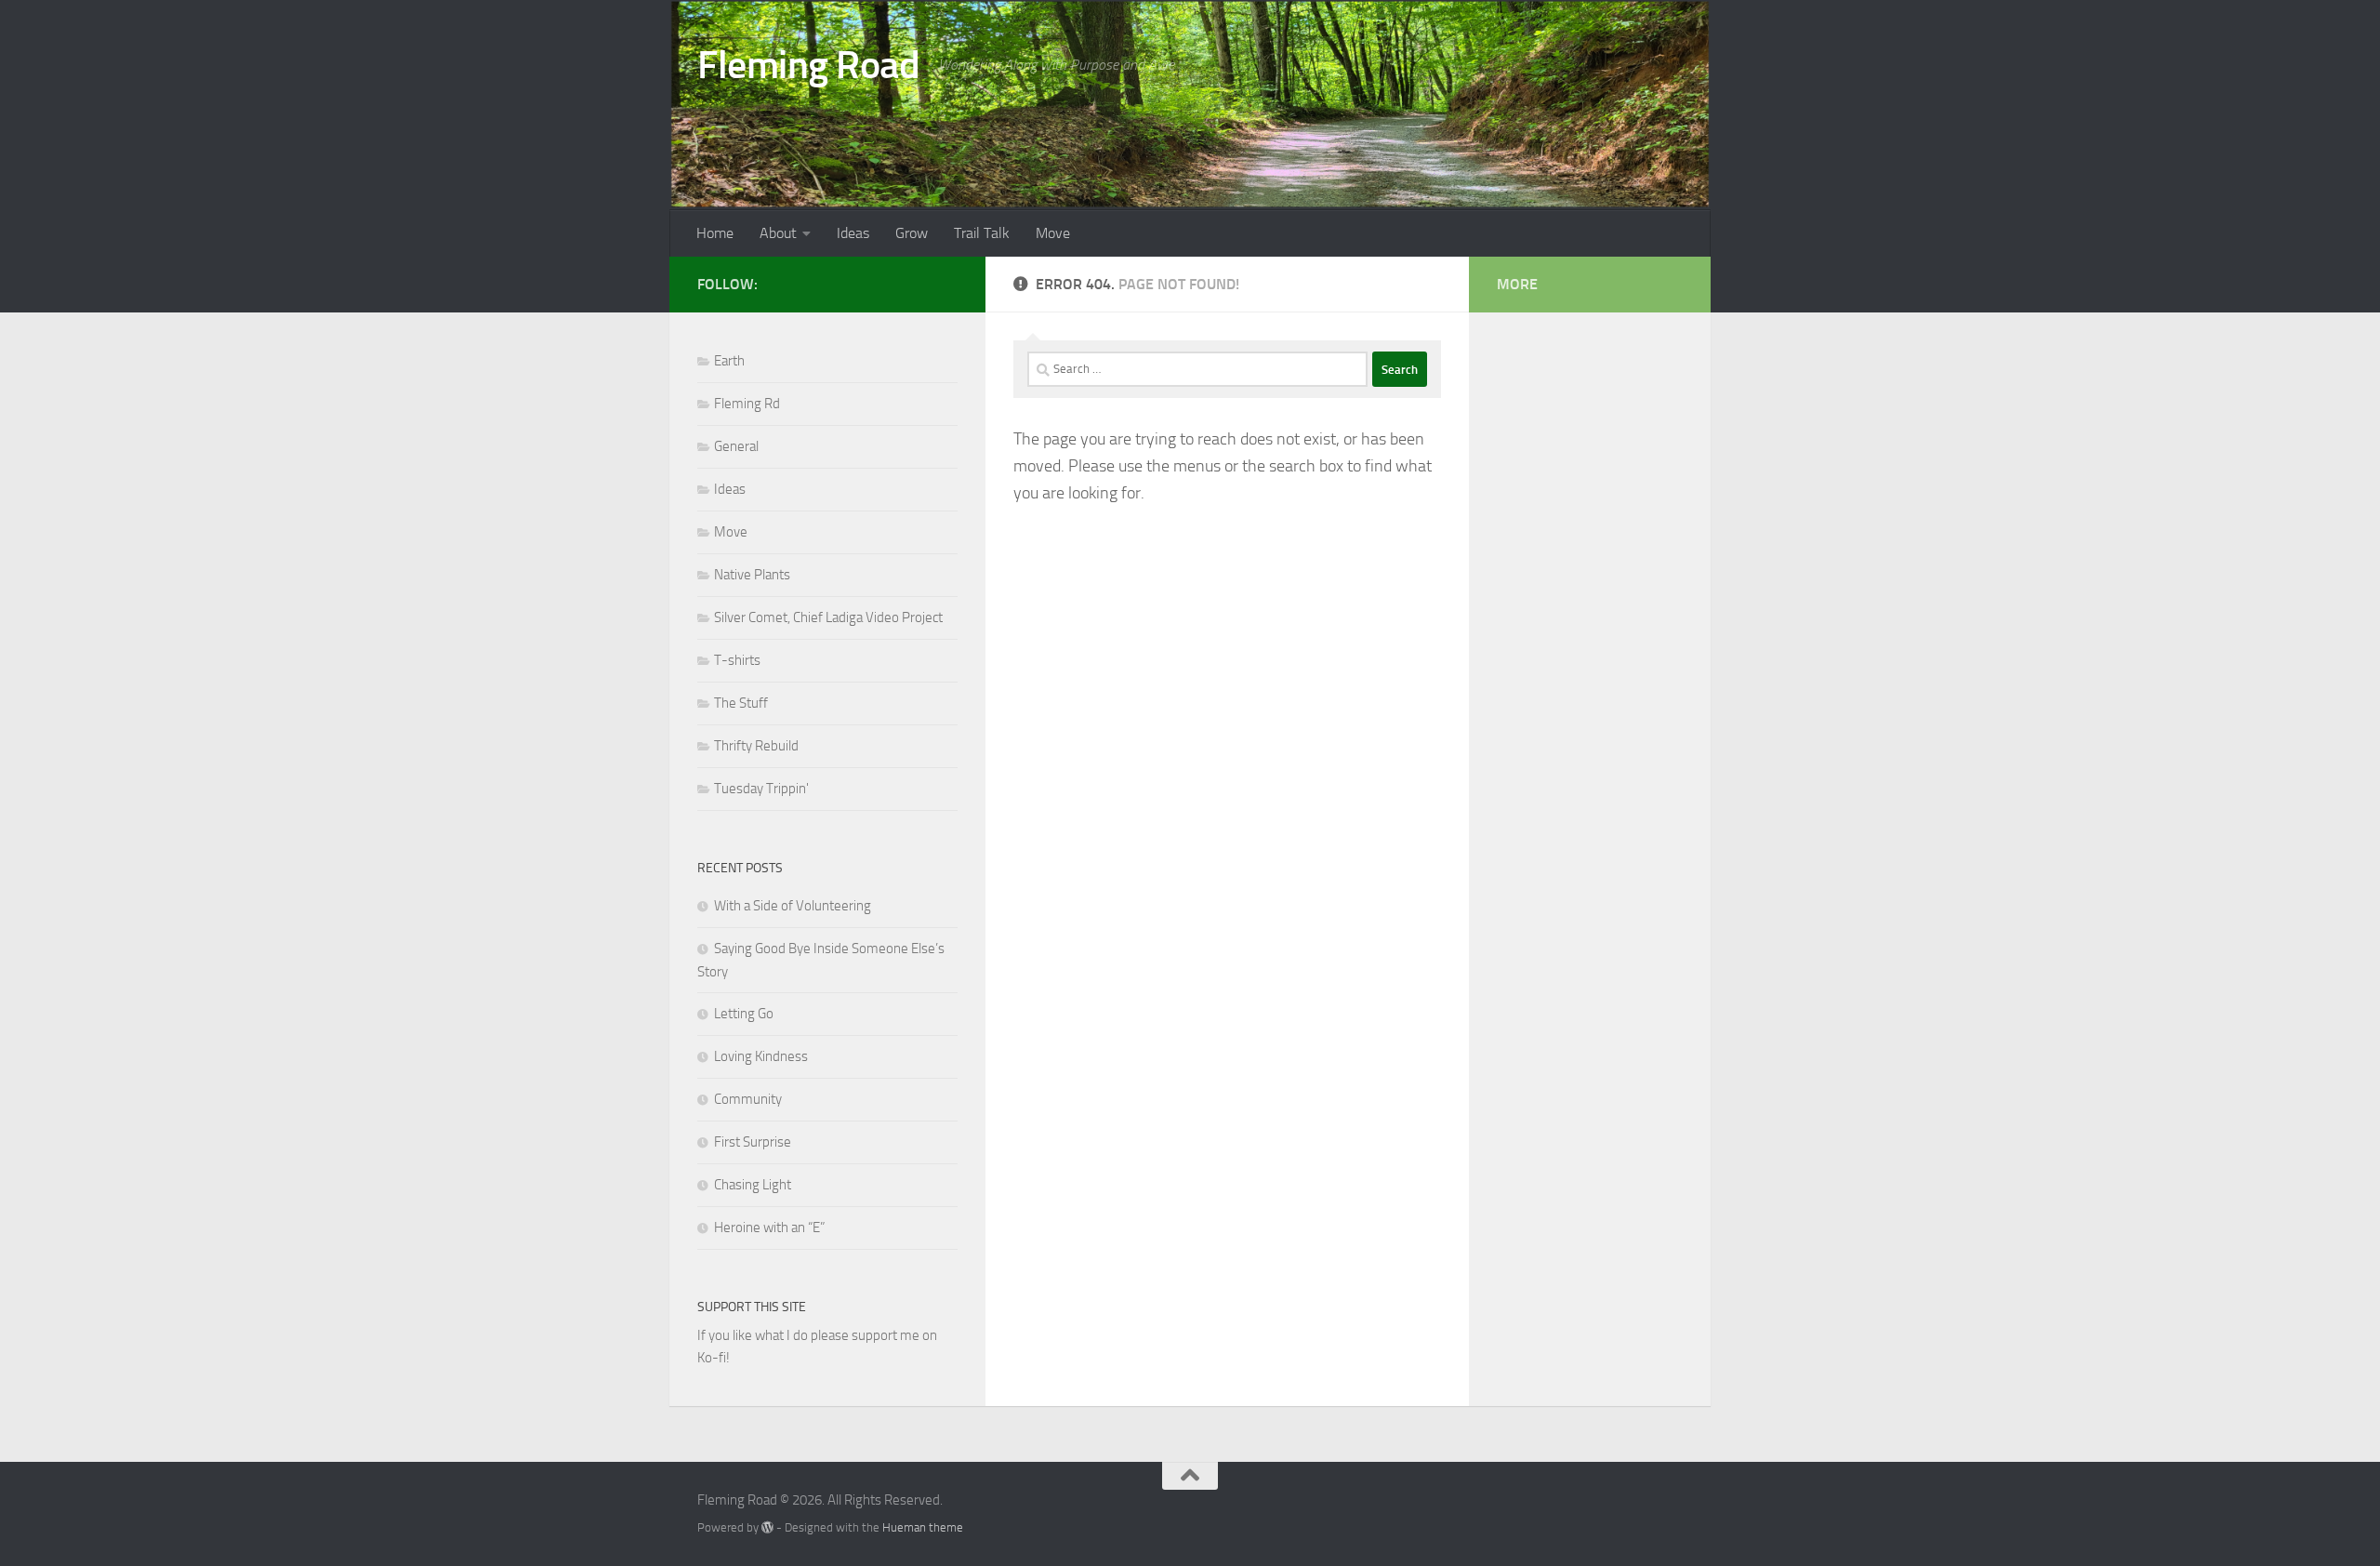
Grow (912, 233)
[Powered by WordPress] (767, 1527)
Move (1053, 233)
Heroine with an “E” (769, 1228)
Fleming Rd (747, 404)
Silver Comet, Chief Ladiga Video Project (828, 617)
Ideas (853, 233)
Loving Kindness (761, 1056)
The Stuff (741, 703)
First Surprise (753, 1142)
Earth (729, 361)
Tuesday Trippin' (761, 789)
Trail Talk (982, 233)
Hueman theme (923, 1527)
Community (748, 1099)
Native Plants (752, 575)
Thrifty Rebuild (756, 746)
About (778, 233)
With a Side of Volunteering (793, 906)
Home (715, 233)
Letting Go (744, 1014)
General (736, 446)
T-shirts (737, 660)
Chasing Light (753, 1185)
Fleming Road (808, 65)
